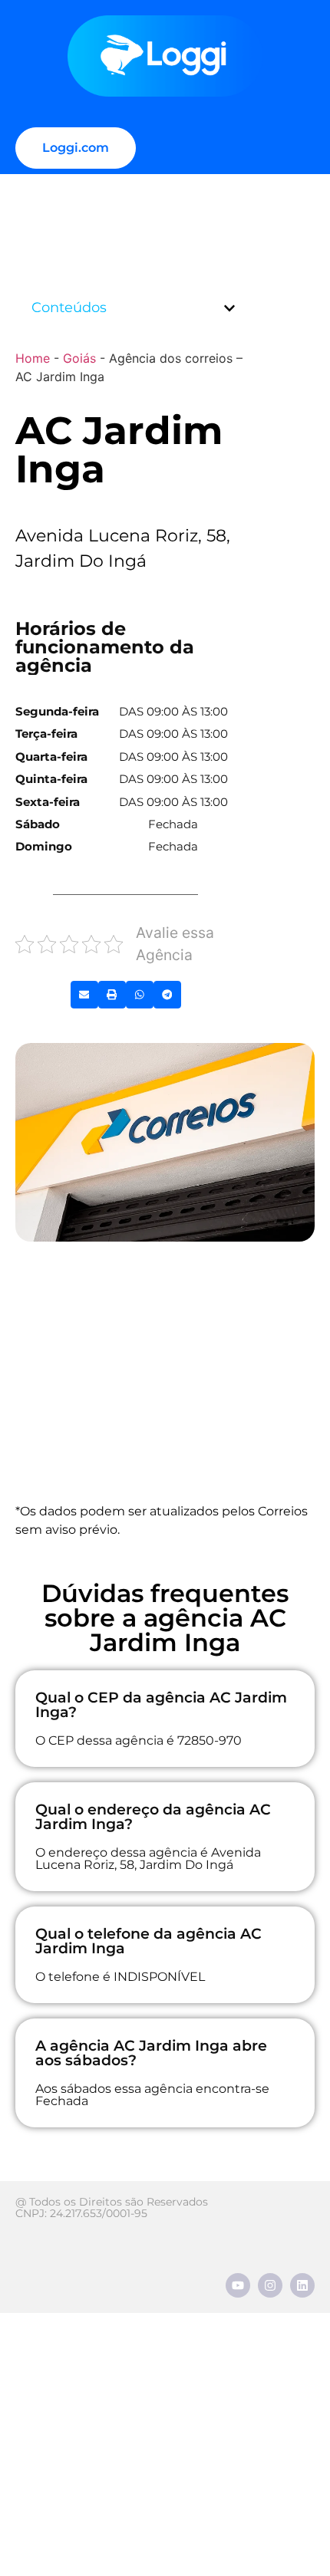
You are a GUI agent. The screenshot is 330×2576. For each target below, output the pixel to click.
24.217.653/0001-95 (99, 2213)
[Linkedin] (302, 2285)
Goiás (79, 358)
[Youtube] (238, 2285)
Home (33, 358)
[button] (229, 308)
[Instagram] (270, 2285)
